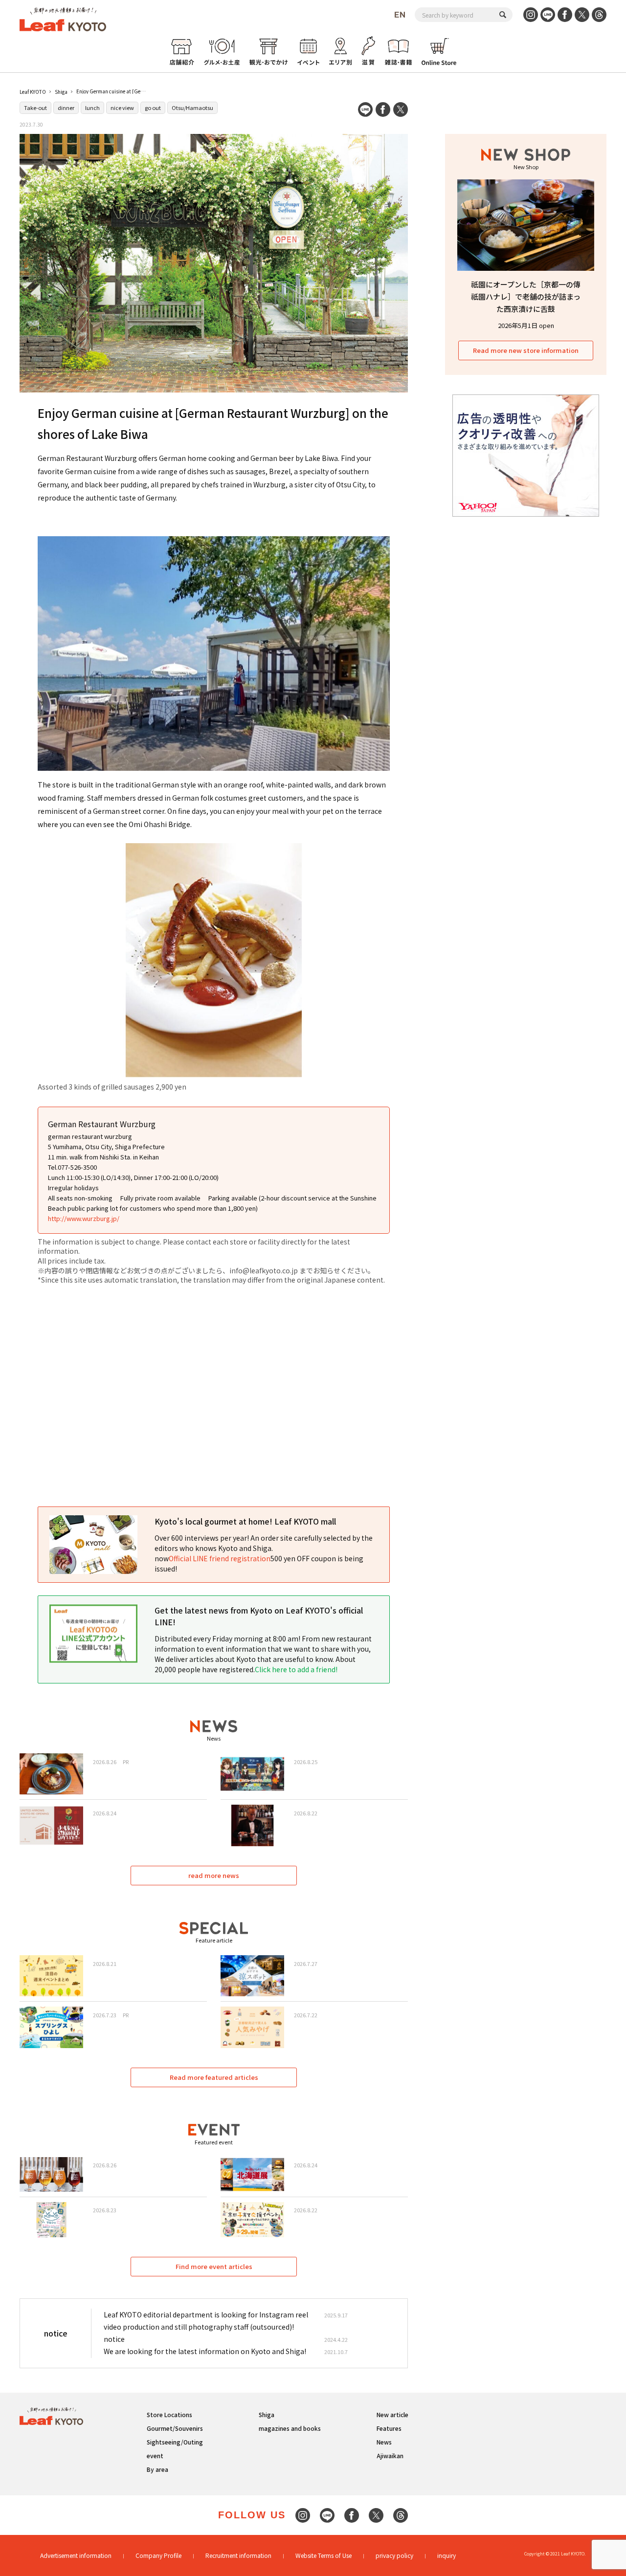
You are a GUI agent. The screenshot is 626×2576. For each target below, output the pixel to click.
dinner (66, 108)
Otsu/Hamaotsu (192, 108)
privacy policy (394, 2555)
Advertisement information (76, 2555)
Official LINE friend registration (220, 1558)
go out (153, 108)
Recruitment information (238, 2555)
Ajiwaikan (390, 2456)
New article (392, 2414)
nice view (122, 108)
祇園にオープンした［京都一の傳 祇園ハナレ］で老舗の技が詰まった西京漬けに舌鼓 (526, 296)
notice (114, 2339)
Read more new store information (526, 350)
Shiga (61, 92)
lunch (92, 108)
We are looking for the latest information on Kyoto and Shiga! (205, 2351)
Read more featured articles (214, 2077)
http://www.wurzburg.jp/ (84, 1218)
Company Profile (158, 2555)
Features (389, 2428)
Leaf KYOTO (33, 92)
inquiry (447, 2555)
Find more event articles (214, 2266)
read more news (214, 1875)
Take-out (35, 108)
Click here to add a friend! (296, 1669)
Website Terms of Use (324, 2555)
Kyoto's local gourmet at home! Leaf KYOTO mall (245, 1521)
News (384, 2442)
